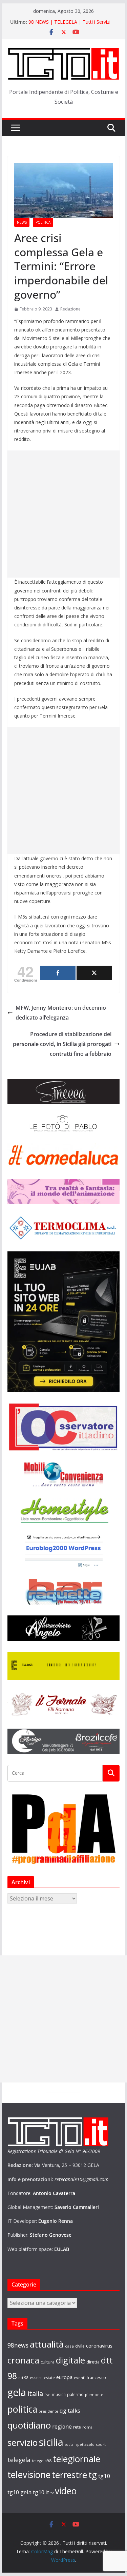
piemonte (94, 2394)
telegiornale (77, 2459)
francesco (96, 2377)
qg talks (70, 2410)
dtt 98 (23, 2378)
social (70, 2444)
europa (64, 2377)
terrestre (69, 2475)
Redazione (70, 309)
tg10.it (41, 2492)
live (47, 2395)
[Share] (58, 973)
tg (93, 2475)
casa (69, 2346)
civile (80, 2346)
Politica (43, 222)
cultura (48, 2362)
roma (87, 2427)
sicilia (51, 2442)
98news (18, 2345)
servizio (23, 2442)
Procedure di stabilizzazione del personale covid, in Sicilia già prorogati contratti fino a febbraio (62, 1044)
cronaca (23, 2360)
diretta (93, 2362)
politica (22, 2409)
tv (52, 2493)
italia (35, 2393)
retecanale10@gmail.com (81, 2179)
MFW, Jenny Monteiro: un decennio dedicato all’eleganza (61, 1013)
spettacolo (85, 2444)
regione (62, 2427)
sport (101, 2444)
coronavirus (99, 2346)
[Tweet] (94, 973)
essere (36, 2378)
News (22, 222)
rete (77, 2427)
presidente (48, 2411)
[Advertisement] (63, 514)
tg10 (104, 2476)
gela (17, 2392)
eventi (80, 2378)
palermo (75, 2394)
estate (49, 2378)
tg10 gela (19, 2492)
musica (59, 2394)
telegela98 (42, 2461)
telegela (19, 2460)
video (66, 2491)
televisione (29, 2475)
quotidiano (29, 2425)
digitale (70, 2360)
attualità (47, 2344)
